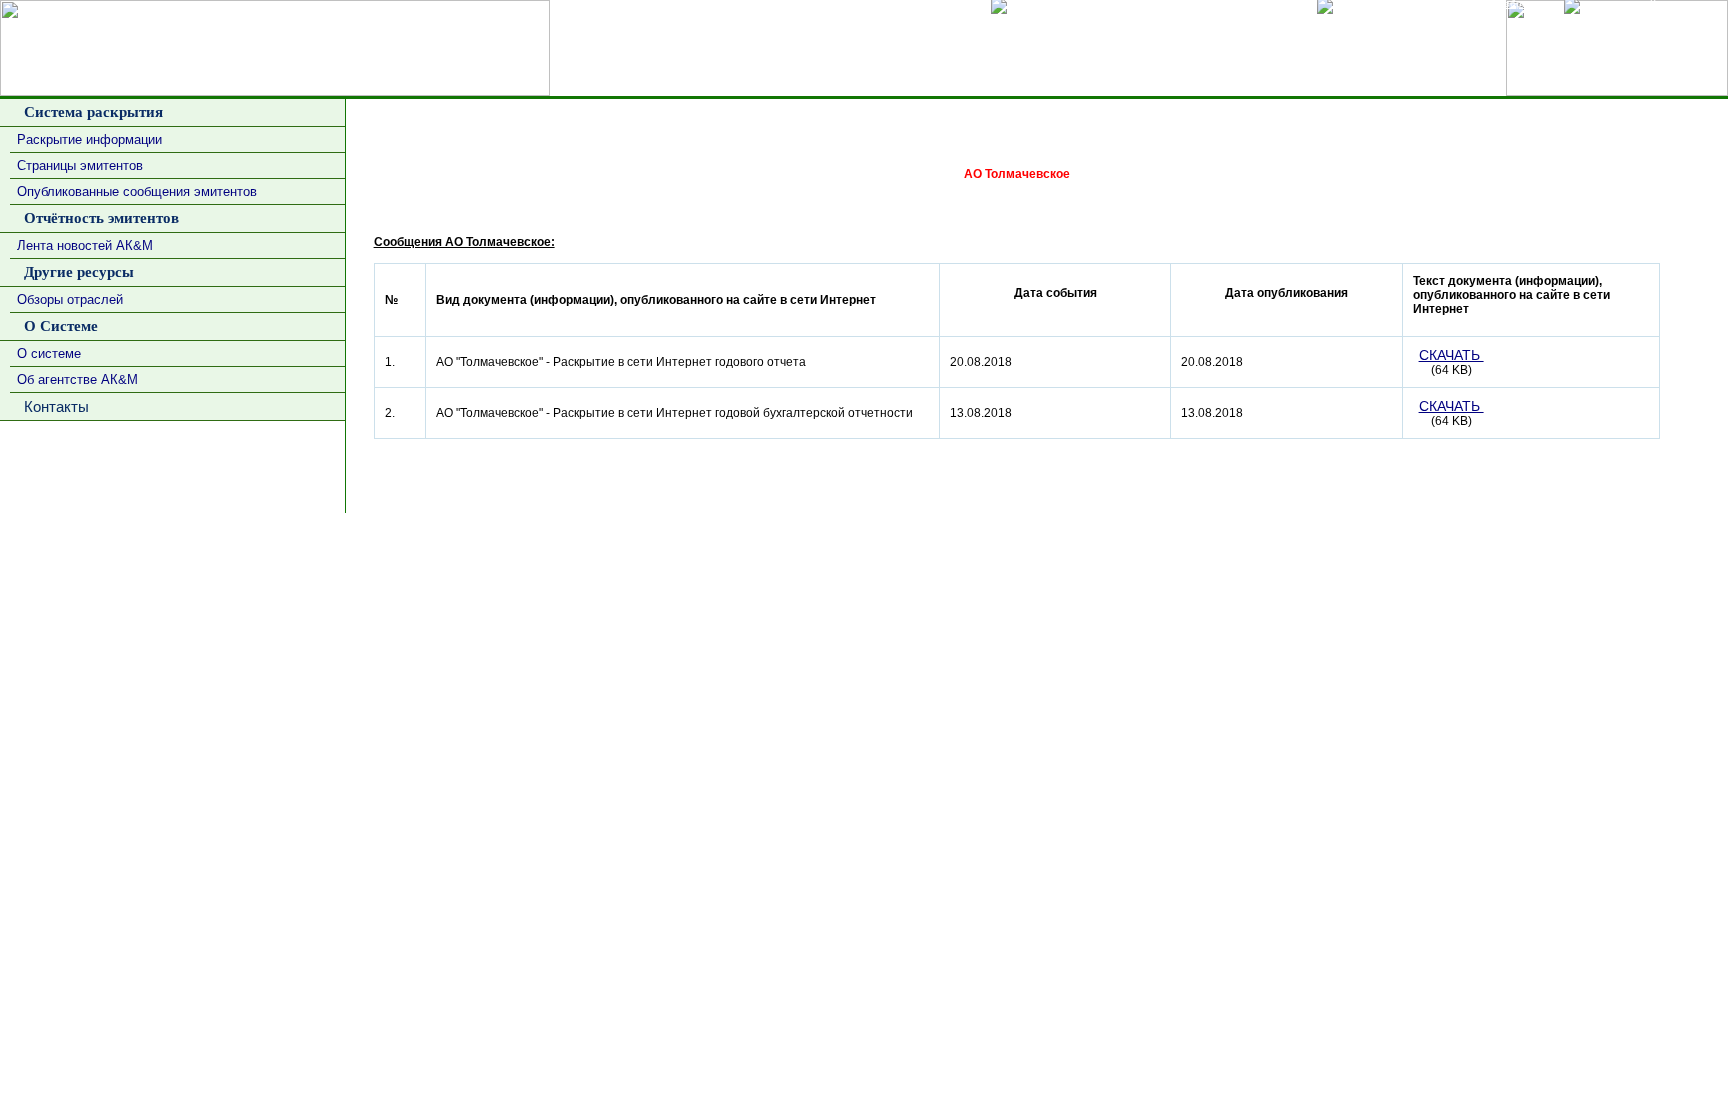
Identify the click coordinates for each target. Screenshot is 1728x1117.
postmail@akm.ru (1672, 531)
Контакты (52, 406)
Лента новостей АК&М (85, 245)
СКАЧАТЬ (1451, 355)
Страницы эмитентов (80, 165)
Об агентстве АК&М (77, 379)
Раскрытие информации (89, 139)
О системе (49, 353)
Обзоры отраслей (70, 299)
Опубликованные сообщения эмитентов (137, 191)
